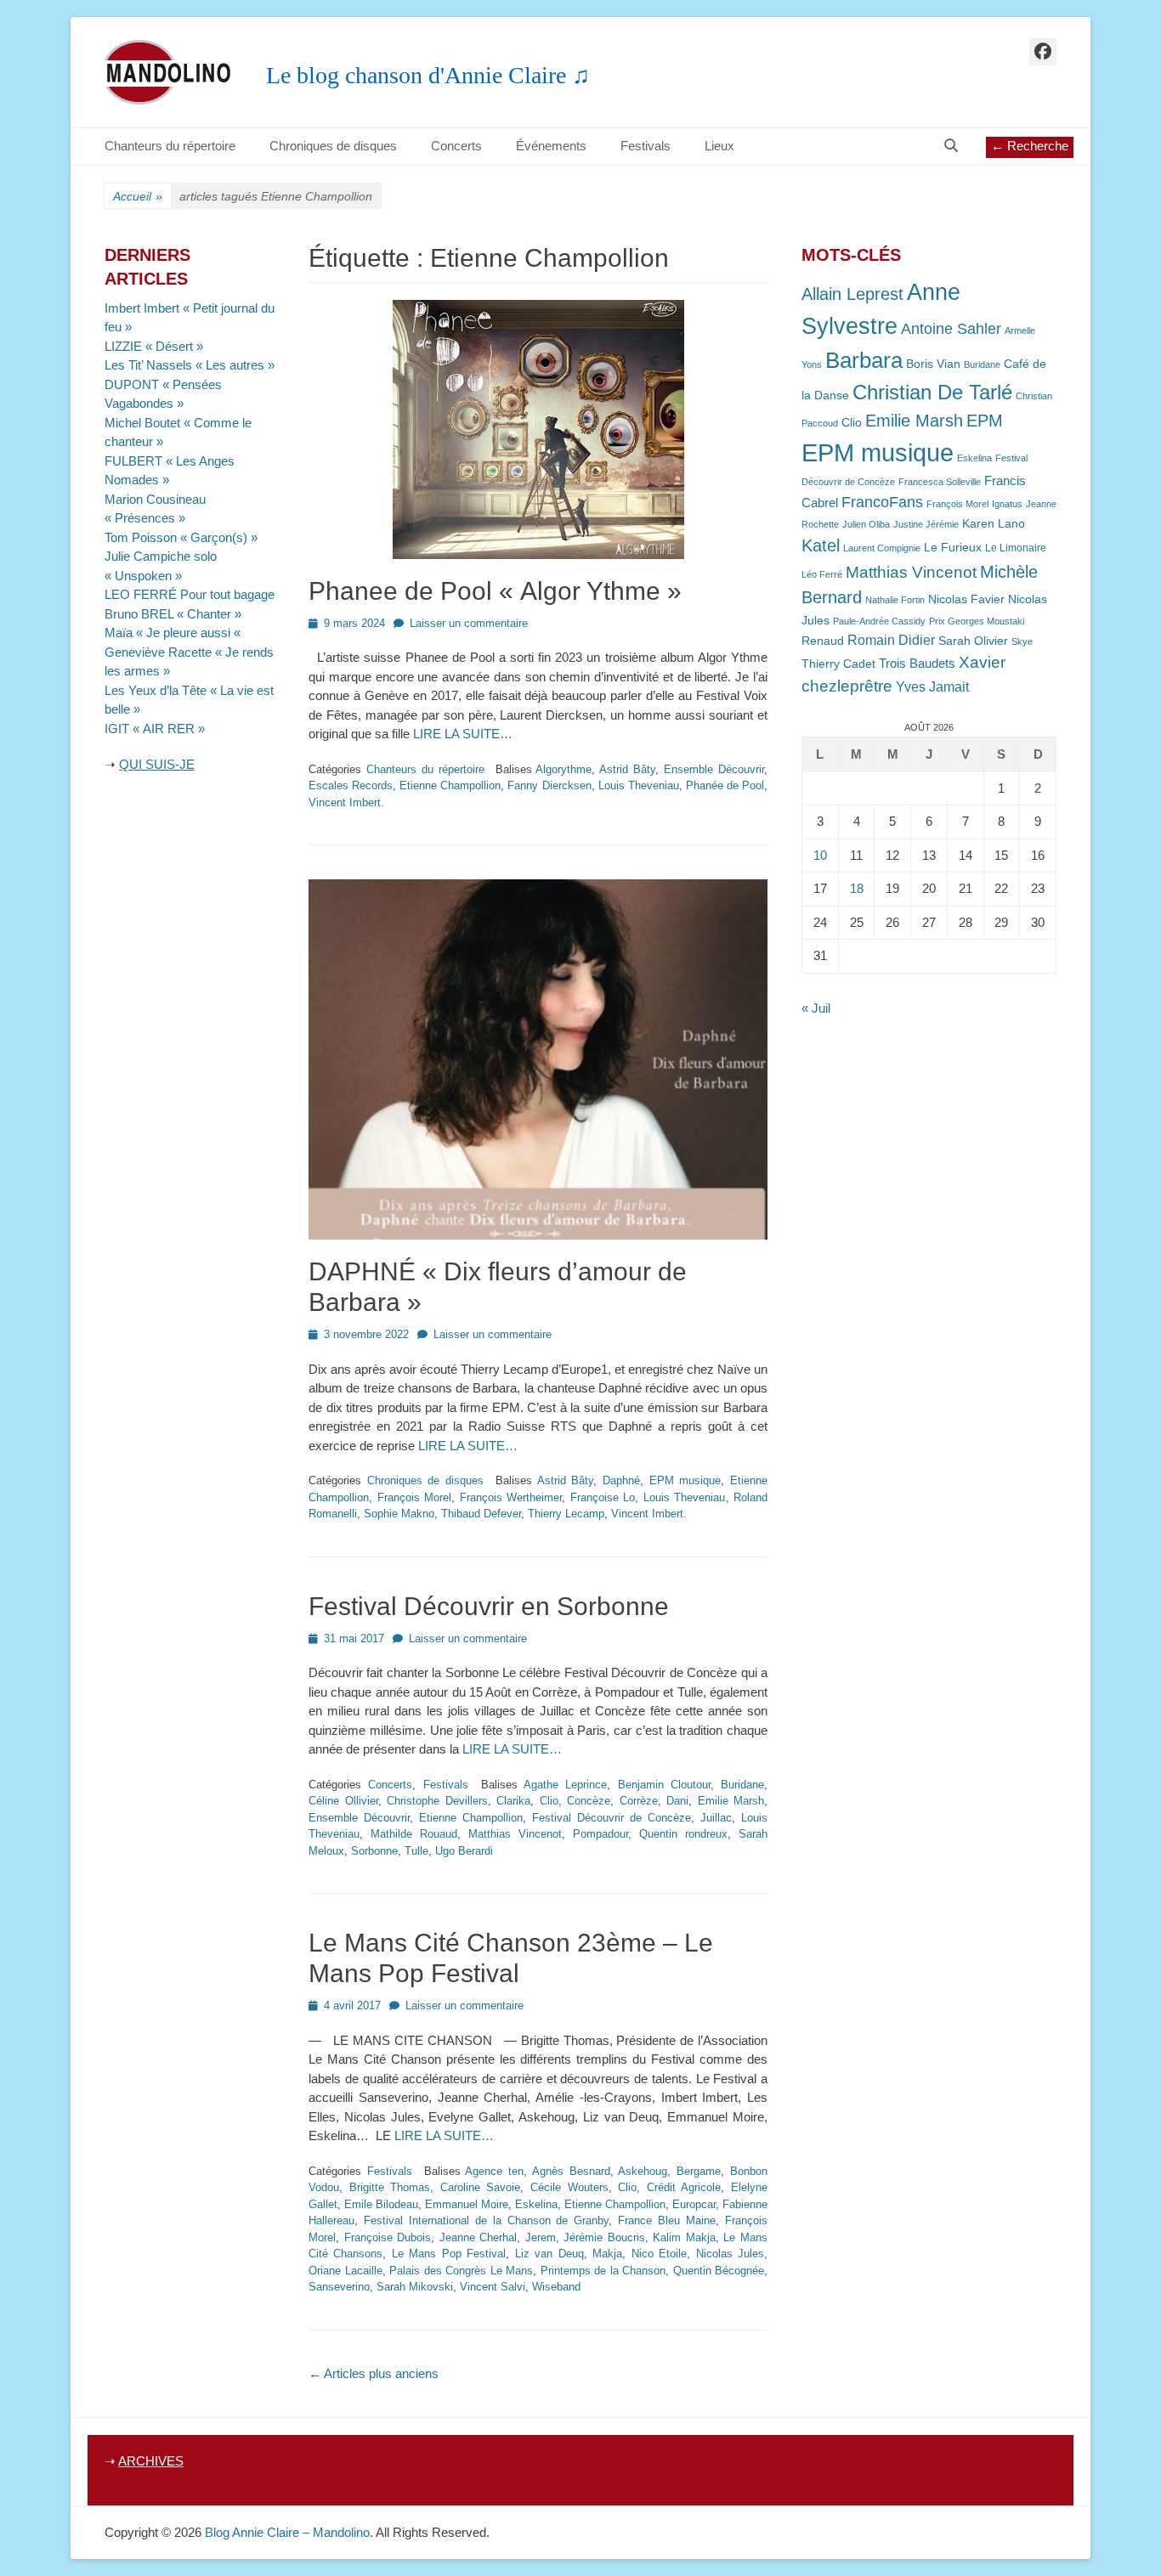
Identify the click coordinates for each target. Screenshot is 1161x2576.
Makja (607, 2254)
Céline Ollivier (343, 1801)
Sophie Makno (399, 1514)
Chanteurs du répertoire (170, 146)
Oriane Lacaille (345, 2271)
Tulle (416, 1851)
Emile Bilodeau (381, 2204)
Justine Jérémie (926, 524)
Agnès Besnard (571, 2171)
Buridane (742, 1785)
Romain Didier (891, 640)
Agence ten (494, 2171)
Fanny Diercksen (549, 785)
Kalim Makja (684, 2237)
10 (820, 855)
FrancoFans (882, 502)
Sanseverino (339, 2287)
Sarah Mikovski (415, 2287)
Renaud (823, 641)
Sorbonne (374, 1851)
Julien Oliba (866, 524)
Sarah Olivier (973, 641)
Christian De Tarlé (932, 392)
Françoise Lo (603, 1497)
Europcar (694, 2204)
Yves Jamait (932, 687)
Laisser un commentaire (469, 623)
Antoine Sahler (951, 329)
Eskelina (536, 2204)
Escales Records (351, 785)
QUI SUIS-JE (157, 764)
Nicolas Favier (966, 599)
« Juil (816, 1008)
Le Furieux (953, 548)
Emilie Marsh (731, 1801)
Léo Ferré (822, 574)
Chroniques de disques (333, 146)
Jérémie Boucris (604, 2237)
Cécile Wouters (569, 2187)
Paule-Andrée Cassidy (879, 621)
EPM (985, 420)
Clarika (513, 1801)
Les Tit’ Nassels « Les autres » (190, 365)
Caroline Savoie (481, 2187)
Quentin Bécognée (719, 2271)
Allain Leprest (852, 294)
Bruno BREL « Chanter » (173, 614)
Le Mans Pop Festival (449, 2254)
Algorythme (564, 769)
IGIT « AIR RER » (155, 729)
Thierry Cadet (838, 664)
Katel (821, 545)
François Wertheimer (511, 1497)
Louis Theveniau (639, 785)
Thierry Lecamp (566, 1514)
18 (857, 888)
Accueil (138, 196)
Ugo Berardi (464, 1851)
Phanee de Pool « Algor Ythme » (495, 591)
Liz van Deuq (549, 2254)
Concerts (456, 146)
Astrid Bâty (627, 769)
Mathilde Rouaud (414, 1834)
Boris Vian (933, 364)
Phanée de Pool (725, 785)
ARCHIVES (151, 2461)
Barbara (864, 360)
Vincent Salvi (493, 2287)
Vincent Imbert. (346, 802)
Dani (677, 1801)
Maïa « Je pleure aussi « (174, 633)
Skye (1022, 641)
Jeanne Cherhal (479, 2237)
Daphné (621, 1480)
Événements (551, 146)
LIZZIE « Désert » (154, 346)
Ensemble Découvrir (714, 769)
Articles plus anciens (374, 2373)
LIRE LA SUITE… (463, 734)
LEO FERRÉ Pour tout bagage (190, 594)
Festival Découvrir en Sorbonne (489, 1606)
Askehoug (643, 2171)
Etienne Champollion (450, 785)
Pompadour (600, 1834)
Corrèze (639, 1801)
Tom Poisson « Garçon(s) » (181, 537)
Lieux (719, 146)
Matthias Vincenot (515, 1834)
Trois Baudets (917, 664)
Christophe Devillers (437, 1801)
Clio (549, 1801)
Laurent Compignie (882, 548)
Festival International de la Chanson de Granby (486, 2220)
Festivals (646, 146)
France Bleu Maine (667, 2220)
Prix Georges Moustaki (977, 621)
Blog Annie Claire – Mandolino (287, 2532)
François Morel (415, 1497)
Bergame (699, 2171)
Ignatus (1007, 504)
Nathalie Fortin (895, 600)
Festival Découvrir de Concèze (612, 1818)
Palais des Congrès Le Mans (461, 2271)
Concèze (589, 1801)
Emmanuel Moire (467, 2204)
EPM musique (685, 1480)
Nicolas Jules (730, 2254)
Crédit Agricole (684, 2187)
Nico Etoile (659, 2254)
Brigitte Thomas (390, 2187)
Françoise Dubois (388, 2237)
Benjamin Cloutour (664, 1785)
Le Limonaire (1016, 548)
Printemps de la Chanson (603, 2271)
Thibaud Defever (481, 1514)
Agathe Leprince (565, 1785)
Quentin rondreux (683, 1834)
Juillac (716, 1818)
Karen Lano (994, 524)
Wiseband (556, 2287)
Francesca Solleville (940, 482)
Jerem (541, 2237)
